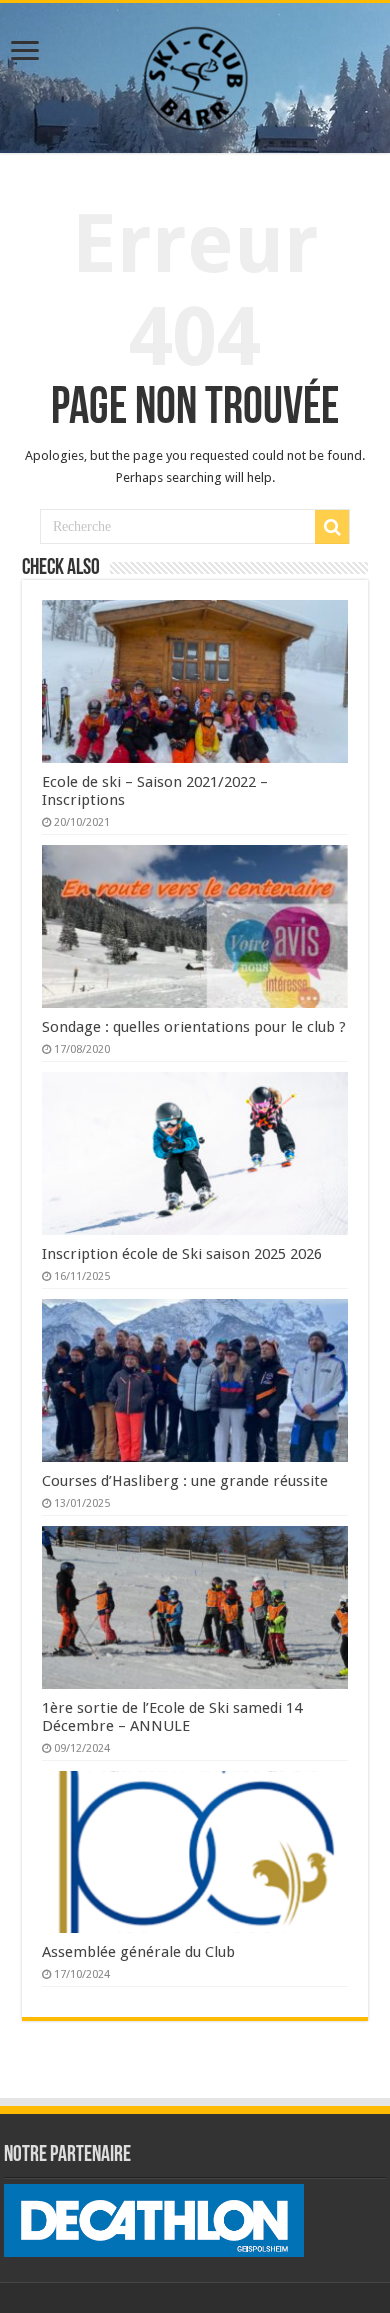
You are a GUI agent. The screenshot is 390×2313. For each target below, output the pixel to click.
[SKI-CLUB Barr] (195, 74)
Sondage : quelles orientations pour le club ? (194, 1027)
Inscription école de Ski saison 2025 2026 (182, 1254)
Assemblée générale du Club (138, 1952)
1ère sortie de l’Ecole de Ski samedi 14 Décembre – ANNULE (172, 1717)
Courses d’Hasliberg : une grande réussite (185, 1481)
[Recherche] (332, 527)
